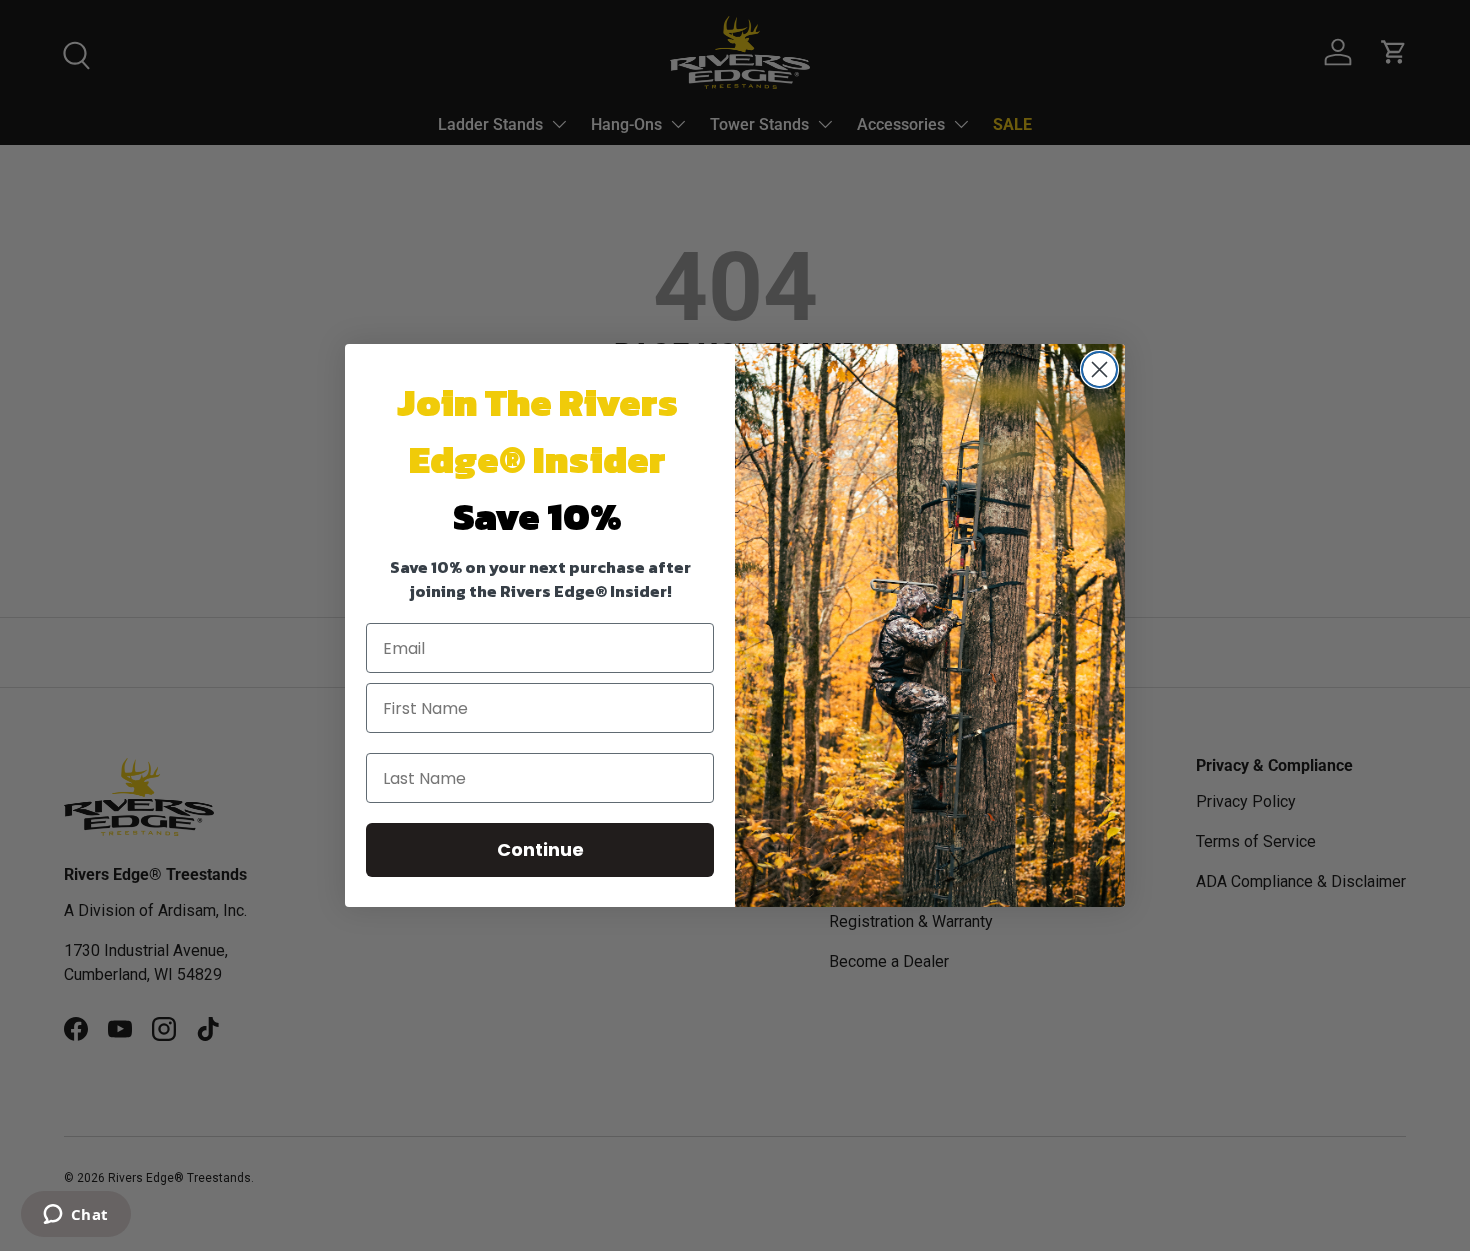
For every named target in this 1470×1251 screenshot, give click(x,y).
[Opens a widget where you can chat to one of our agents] (75, 1216)
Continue (540, 849)
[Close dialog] (1099, 369)
